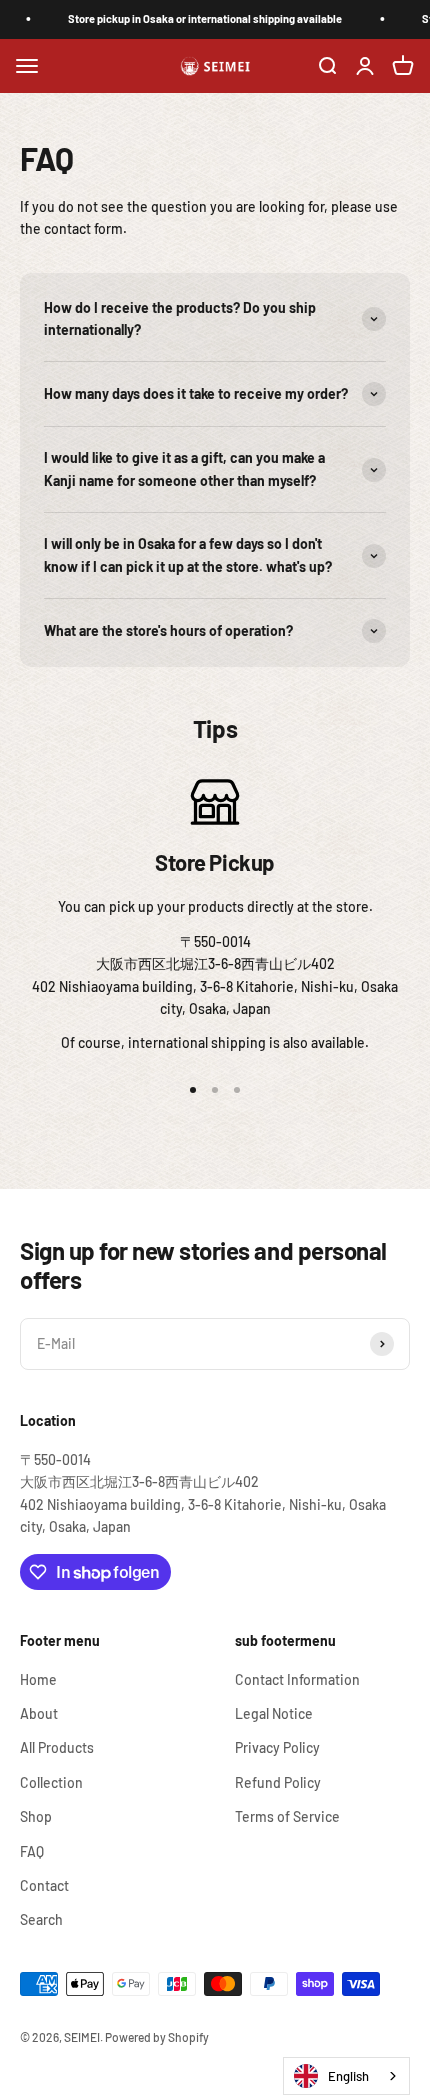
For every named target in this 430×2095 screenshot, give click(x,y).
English (348, 2076)
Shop (36, 1816)
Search (41, 1919)
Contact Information (297, 1679)
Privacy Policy (277, 1747)
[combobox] (346, 2076)
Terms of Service (287, 1816)
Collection (51, 1782)
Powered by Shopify (157, 2037)
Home (38, 1679)
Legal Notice (274, 1713)
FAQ (32, 1851)
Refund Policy (278, 1782)
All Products (57, 1747)
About (39, 1713)
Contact (44, 1885)
